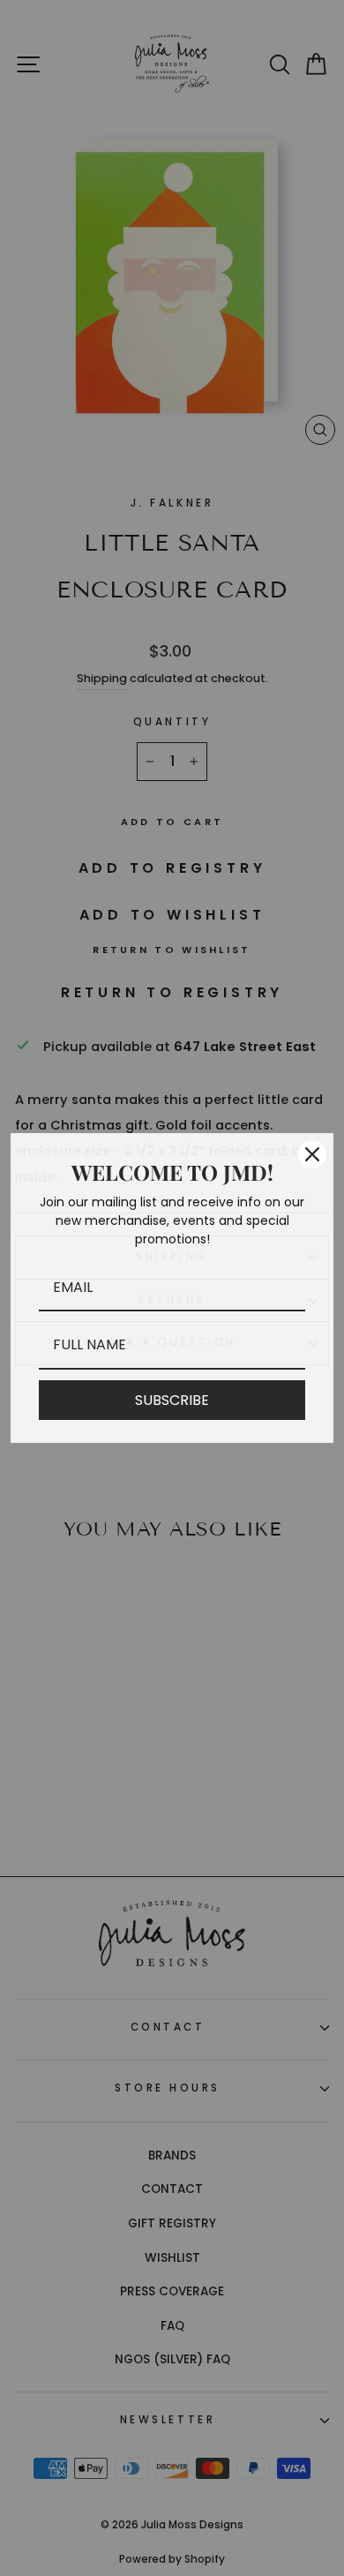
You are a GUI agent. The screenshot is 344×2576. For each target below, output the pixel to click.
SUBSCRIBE (172, 1400)
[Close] (312, 1154)
